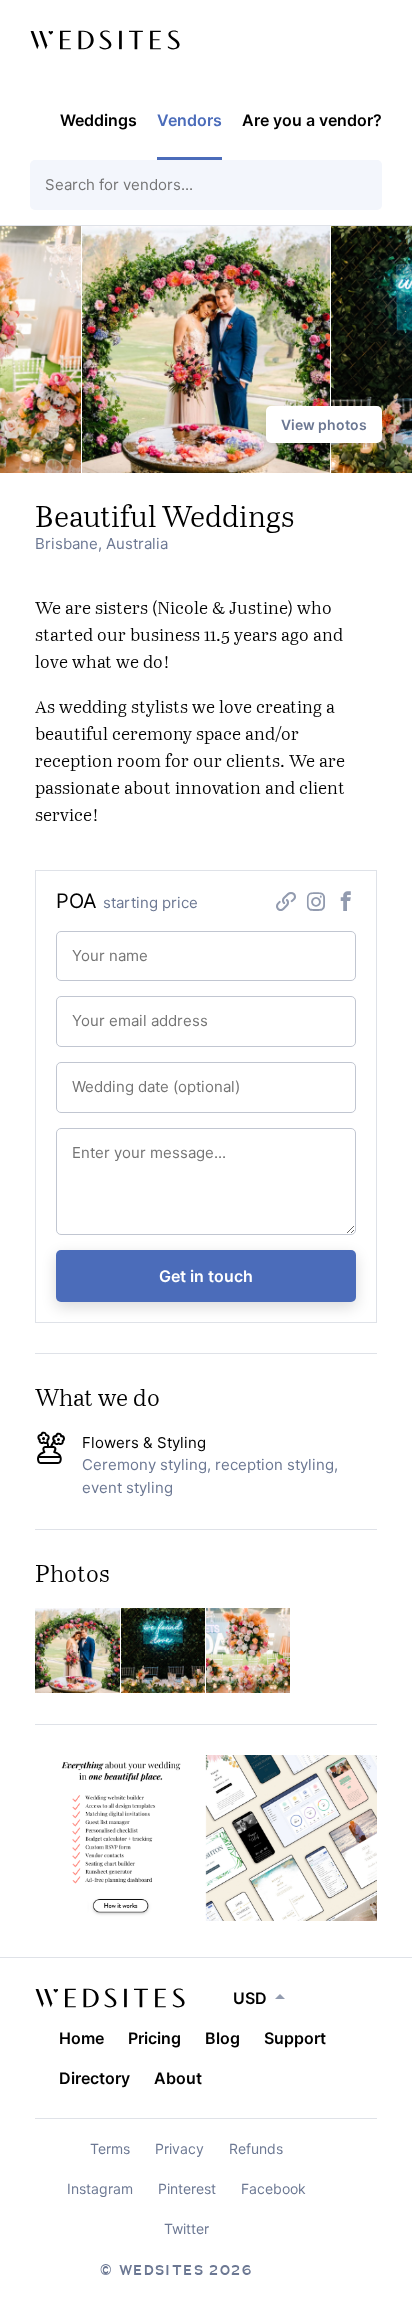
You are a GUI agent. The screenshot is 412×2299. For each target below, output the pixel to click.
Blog (222, 2038)
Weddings (98, 120)
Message (91, 1142)
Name (84, 945)
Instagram (100, 2188)
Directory (94, 2078)
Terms (110, 2148)
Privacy (179, 2148)
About (178, 2078)
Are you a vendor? (312, 120)
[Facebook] (346, 904)
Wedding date (102, 1076)
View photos (324, 424)
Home (81, 2038)
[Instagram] (316, 904)
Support (295, 2038)
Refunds (256, 2148)
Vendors (189, 120)
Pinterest (187, 2188)
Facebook (273, 2188)
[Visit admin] (110, 1998)
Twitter (186, 2228)
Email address (102, 1010)
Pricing (154, 2038)
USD (250, 1998)
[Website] (286, 904)
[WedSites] (105, 40)
